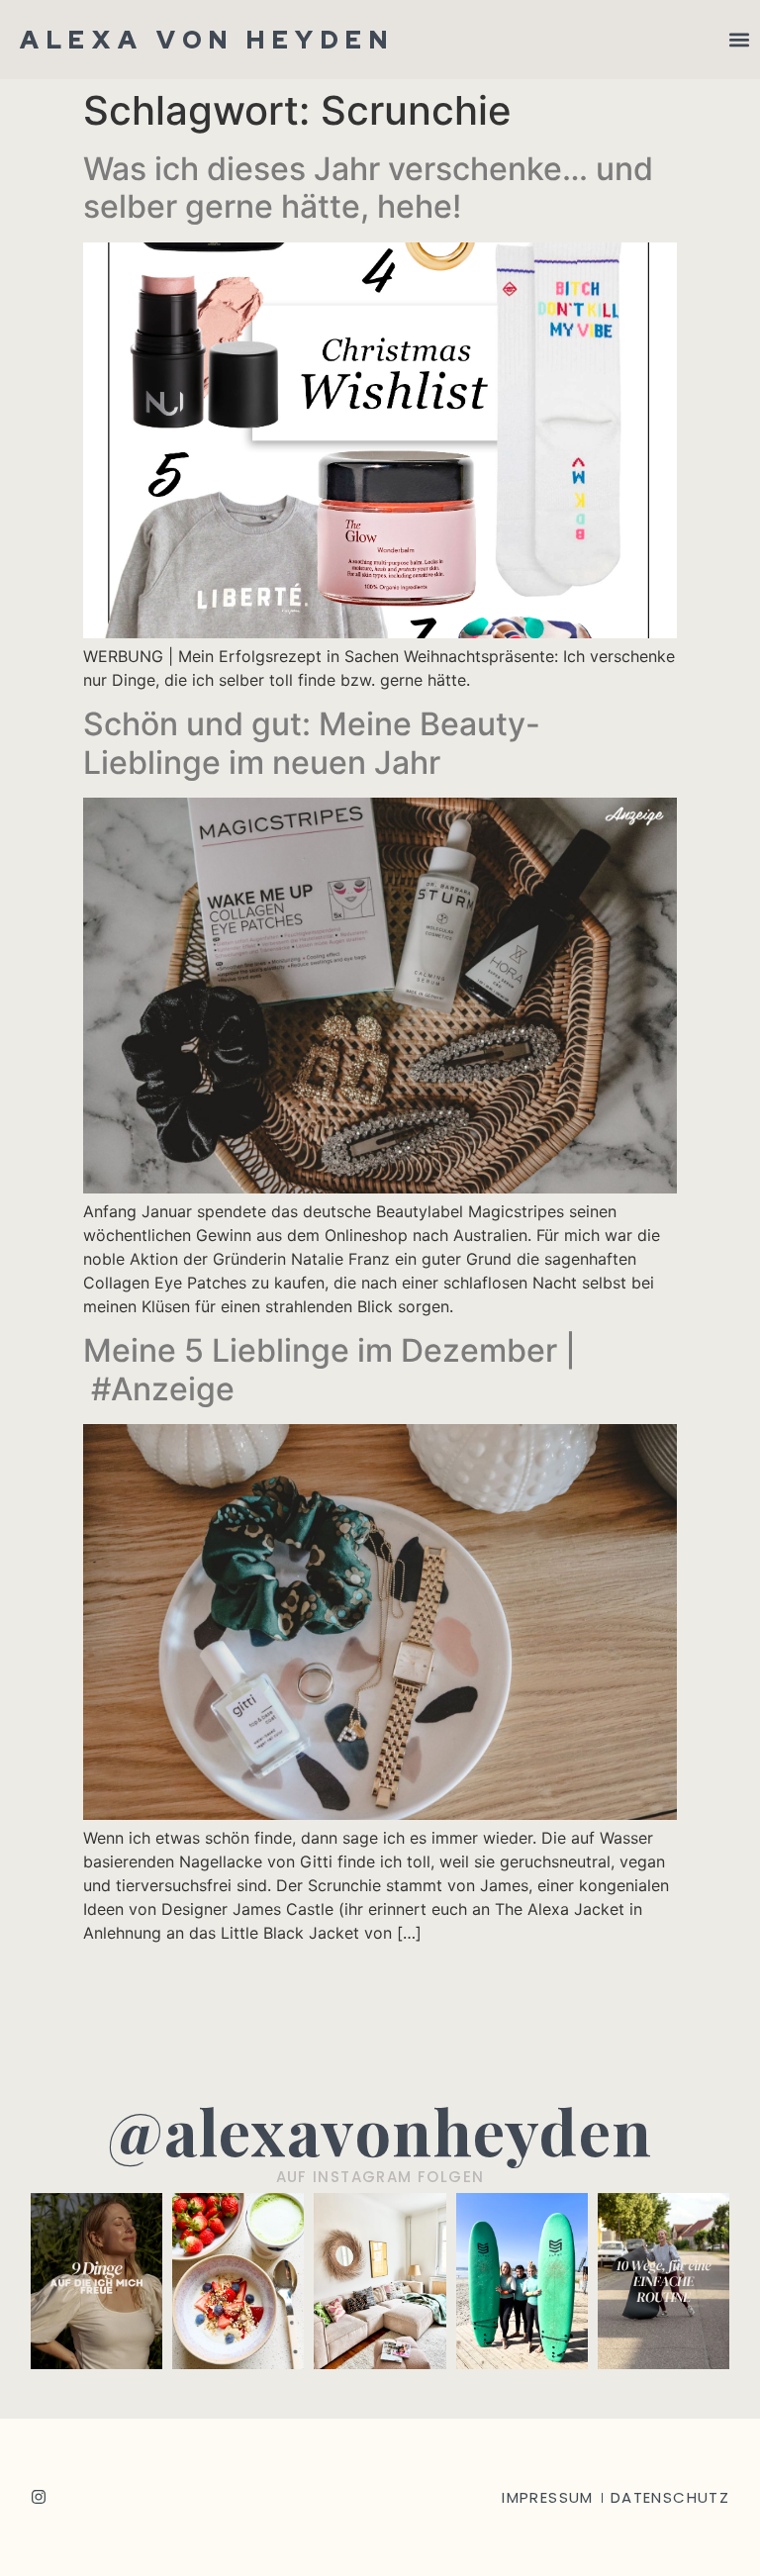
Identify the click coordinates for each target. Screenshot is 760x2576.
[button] (739, 40)
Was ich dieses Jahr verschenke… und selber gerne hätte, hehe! (368, 188)
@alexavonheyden (380, 2130)
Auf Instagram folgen (380, 2177)
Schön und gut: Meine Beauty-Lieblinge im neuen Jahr (312, 743)
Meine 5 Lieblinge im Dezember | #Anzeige (330, 1369)
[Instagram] (39, 2497)
